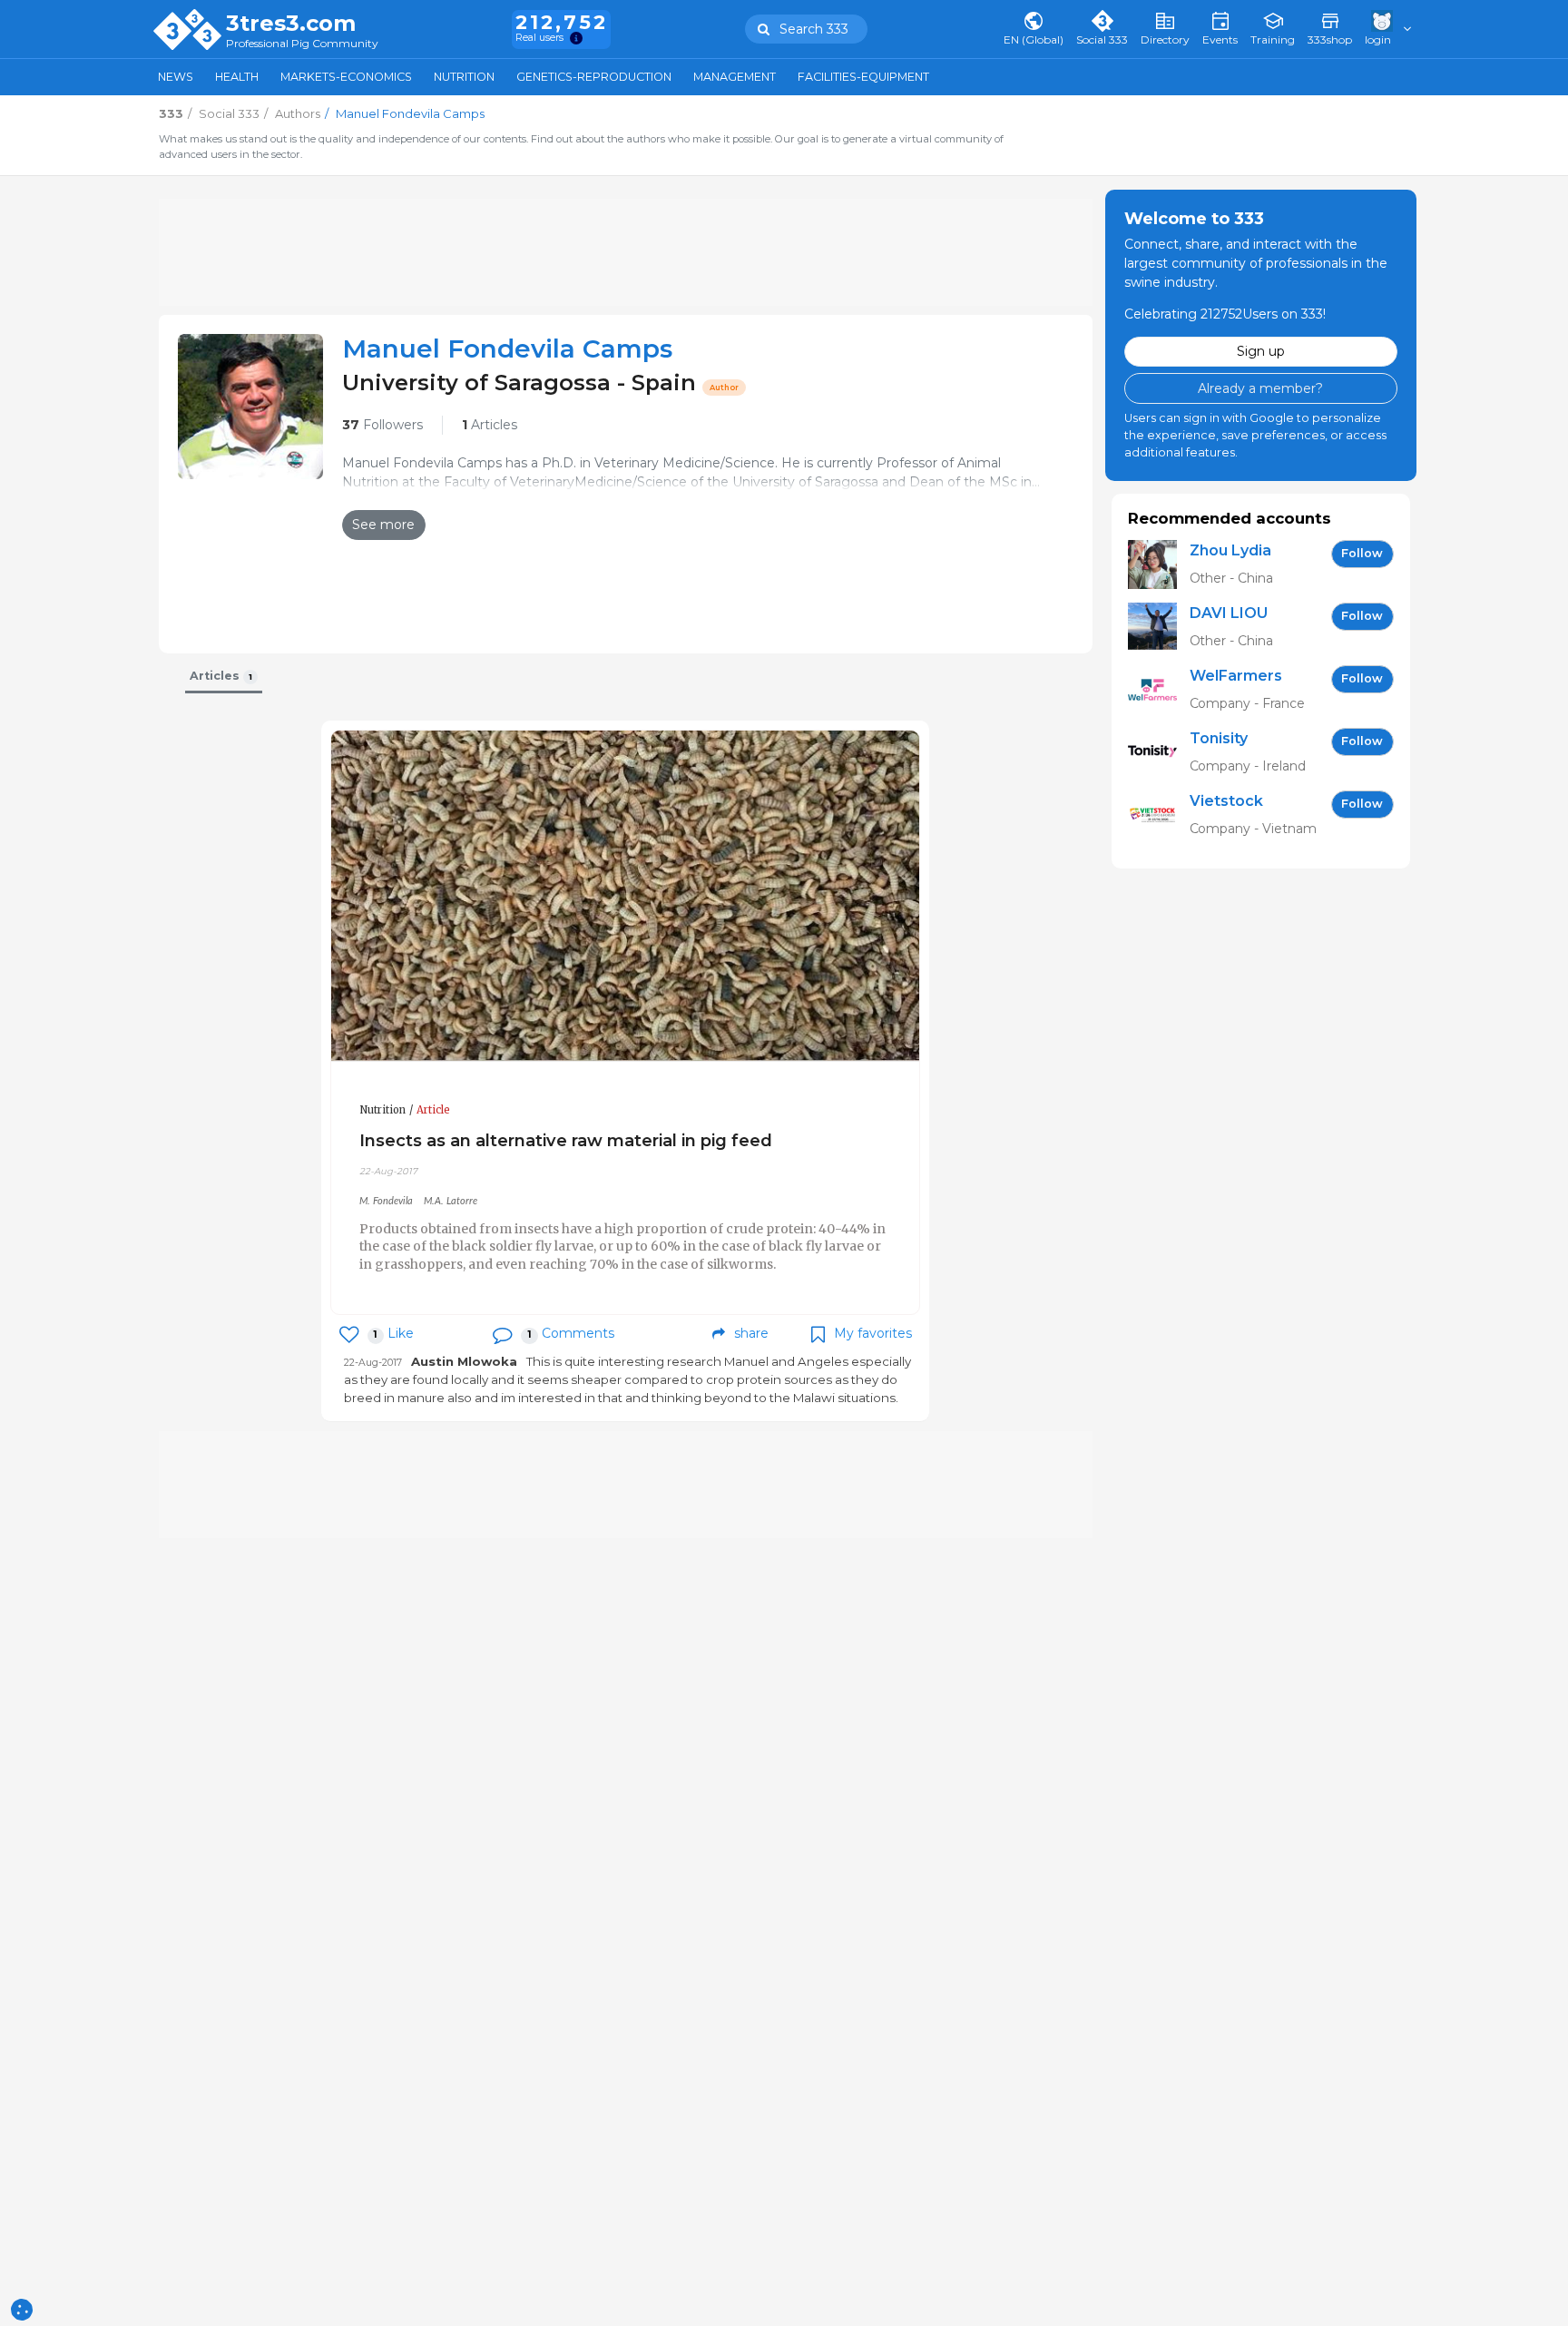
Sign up (1261, 351)
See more (383, 525)
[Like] (349, 1335)
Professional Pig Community (302, 44)
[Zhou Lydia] (1159, 564)
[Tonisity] (1159, 752)
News (176, 77)
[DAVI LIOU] (1159, 627)
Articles (490, 425)
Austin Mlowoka (464, 1361)
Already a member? (1260, 388)
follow (1362, 553)
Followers (382, 425)
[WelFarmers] (1159, 689)
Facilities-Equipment (863, 77)
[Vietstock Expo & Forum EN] (1159, 815)
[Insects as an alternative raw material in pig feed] (625, 896)
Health (237, 77)
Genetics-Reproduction (594, 77)
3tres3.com (291, 24)
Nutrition (464, 77)
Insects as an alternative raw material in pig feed (566, 1140)
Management (735, 77)
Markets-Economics (346, 77)
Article (433, 1110)
